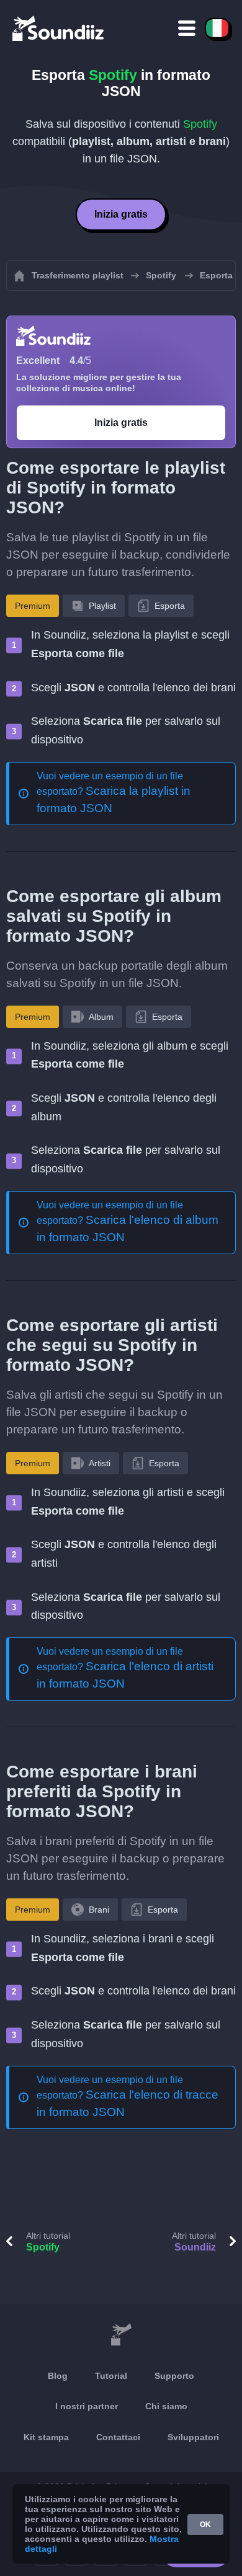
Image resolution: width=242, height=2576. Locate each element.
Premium (33, 606)
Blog (58, 2376)
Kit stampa (46, 2437)
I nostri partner (87, 2406)
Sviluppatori (193, 2437)
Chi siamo (166, 2406)
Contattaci (118, 2437)
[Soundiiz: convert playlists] (121, 2335)
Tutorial (111, 2376)
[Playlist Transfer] (59, 28)
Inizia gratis (121, 214)
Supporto (174, 2376)
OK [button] (205, 2525)
